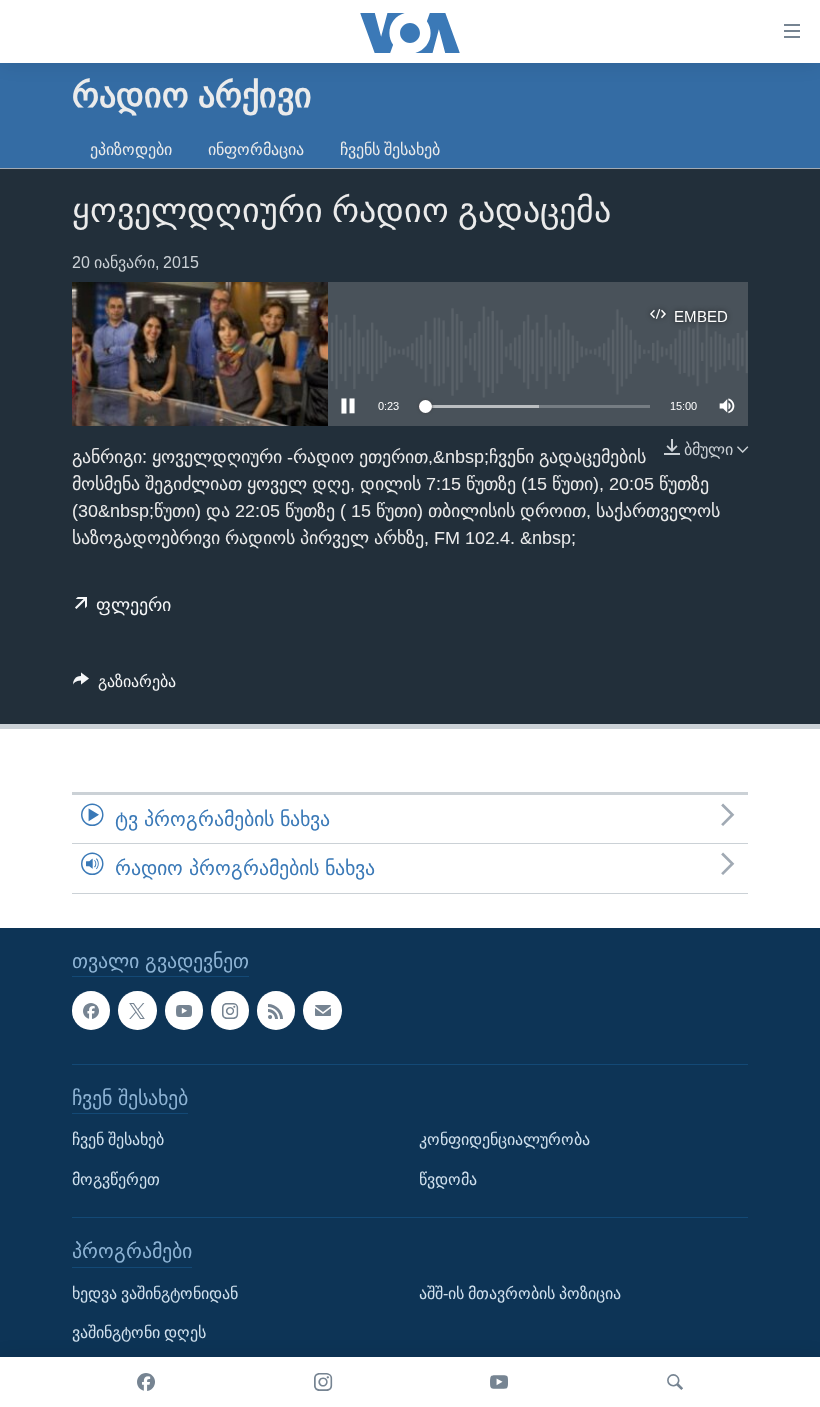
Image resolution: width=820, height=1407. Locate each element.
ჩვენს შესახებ (390, 149)
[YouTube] (499, 1382)
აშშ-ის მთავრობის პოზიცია (520, 1292)
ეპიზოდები (131, 149)
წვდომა (448, 1178)
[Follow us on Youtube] (184, 1010)
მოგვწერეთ (116, 1178)
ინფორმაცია (256, 149)
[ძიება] (675, 1382)
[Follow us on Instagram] (230, 1010)
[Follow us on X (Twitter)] (137, 1010)
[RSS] (276, 1010)
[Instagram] (323, 1382)
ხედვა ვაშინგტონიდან (155, 1292)
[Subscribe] (322, 1010)
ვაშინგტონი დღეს (139, 1332)
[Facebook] (146, 1382)
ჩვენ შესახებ (118, 1139)
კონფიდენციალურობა (504, 1139)
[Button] (124, 686)
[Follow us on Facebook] (91, 1010)
